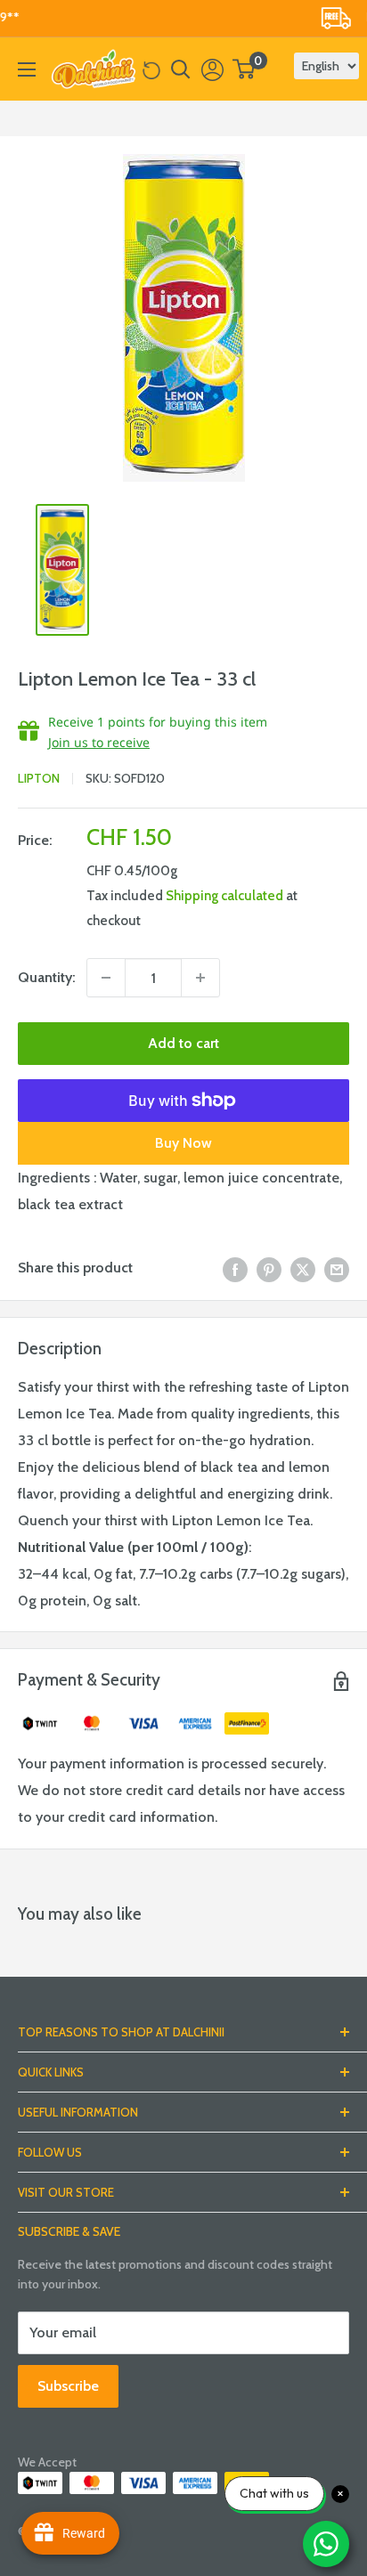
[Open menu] (27, 69)
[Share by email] (337, 1268)
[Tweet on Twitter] (303, 1268)
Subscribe (68, 2386)
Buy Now (183, 1143)
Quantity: (47, 977)
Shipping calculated (224, 896)
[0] (245, 69)
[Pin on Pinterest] (269, 1268)
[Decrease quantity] (106, 978)
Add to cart (183, 1043)
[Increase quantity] (200, 978)
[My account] (212, 69)
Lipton (39, 778)
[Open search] (181, 69)
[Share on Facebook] (235, 1268)
